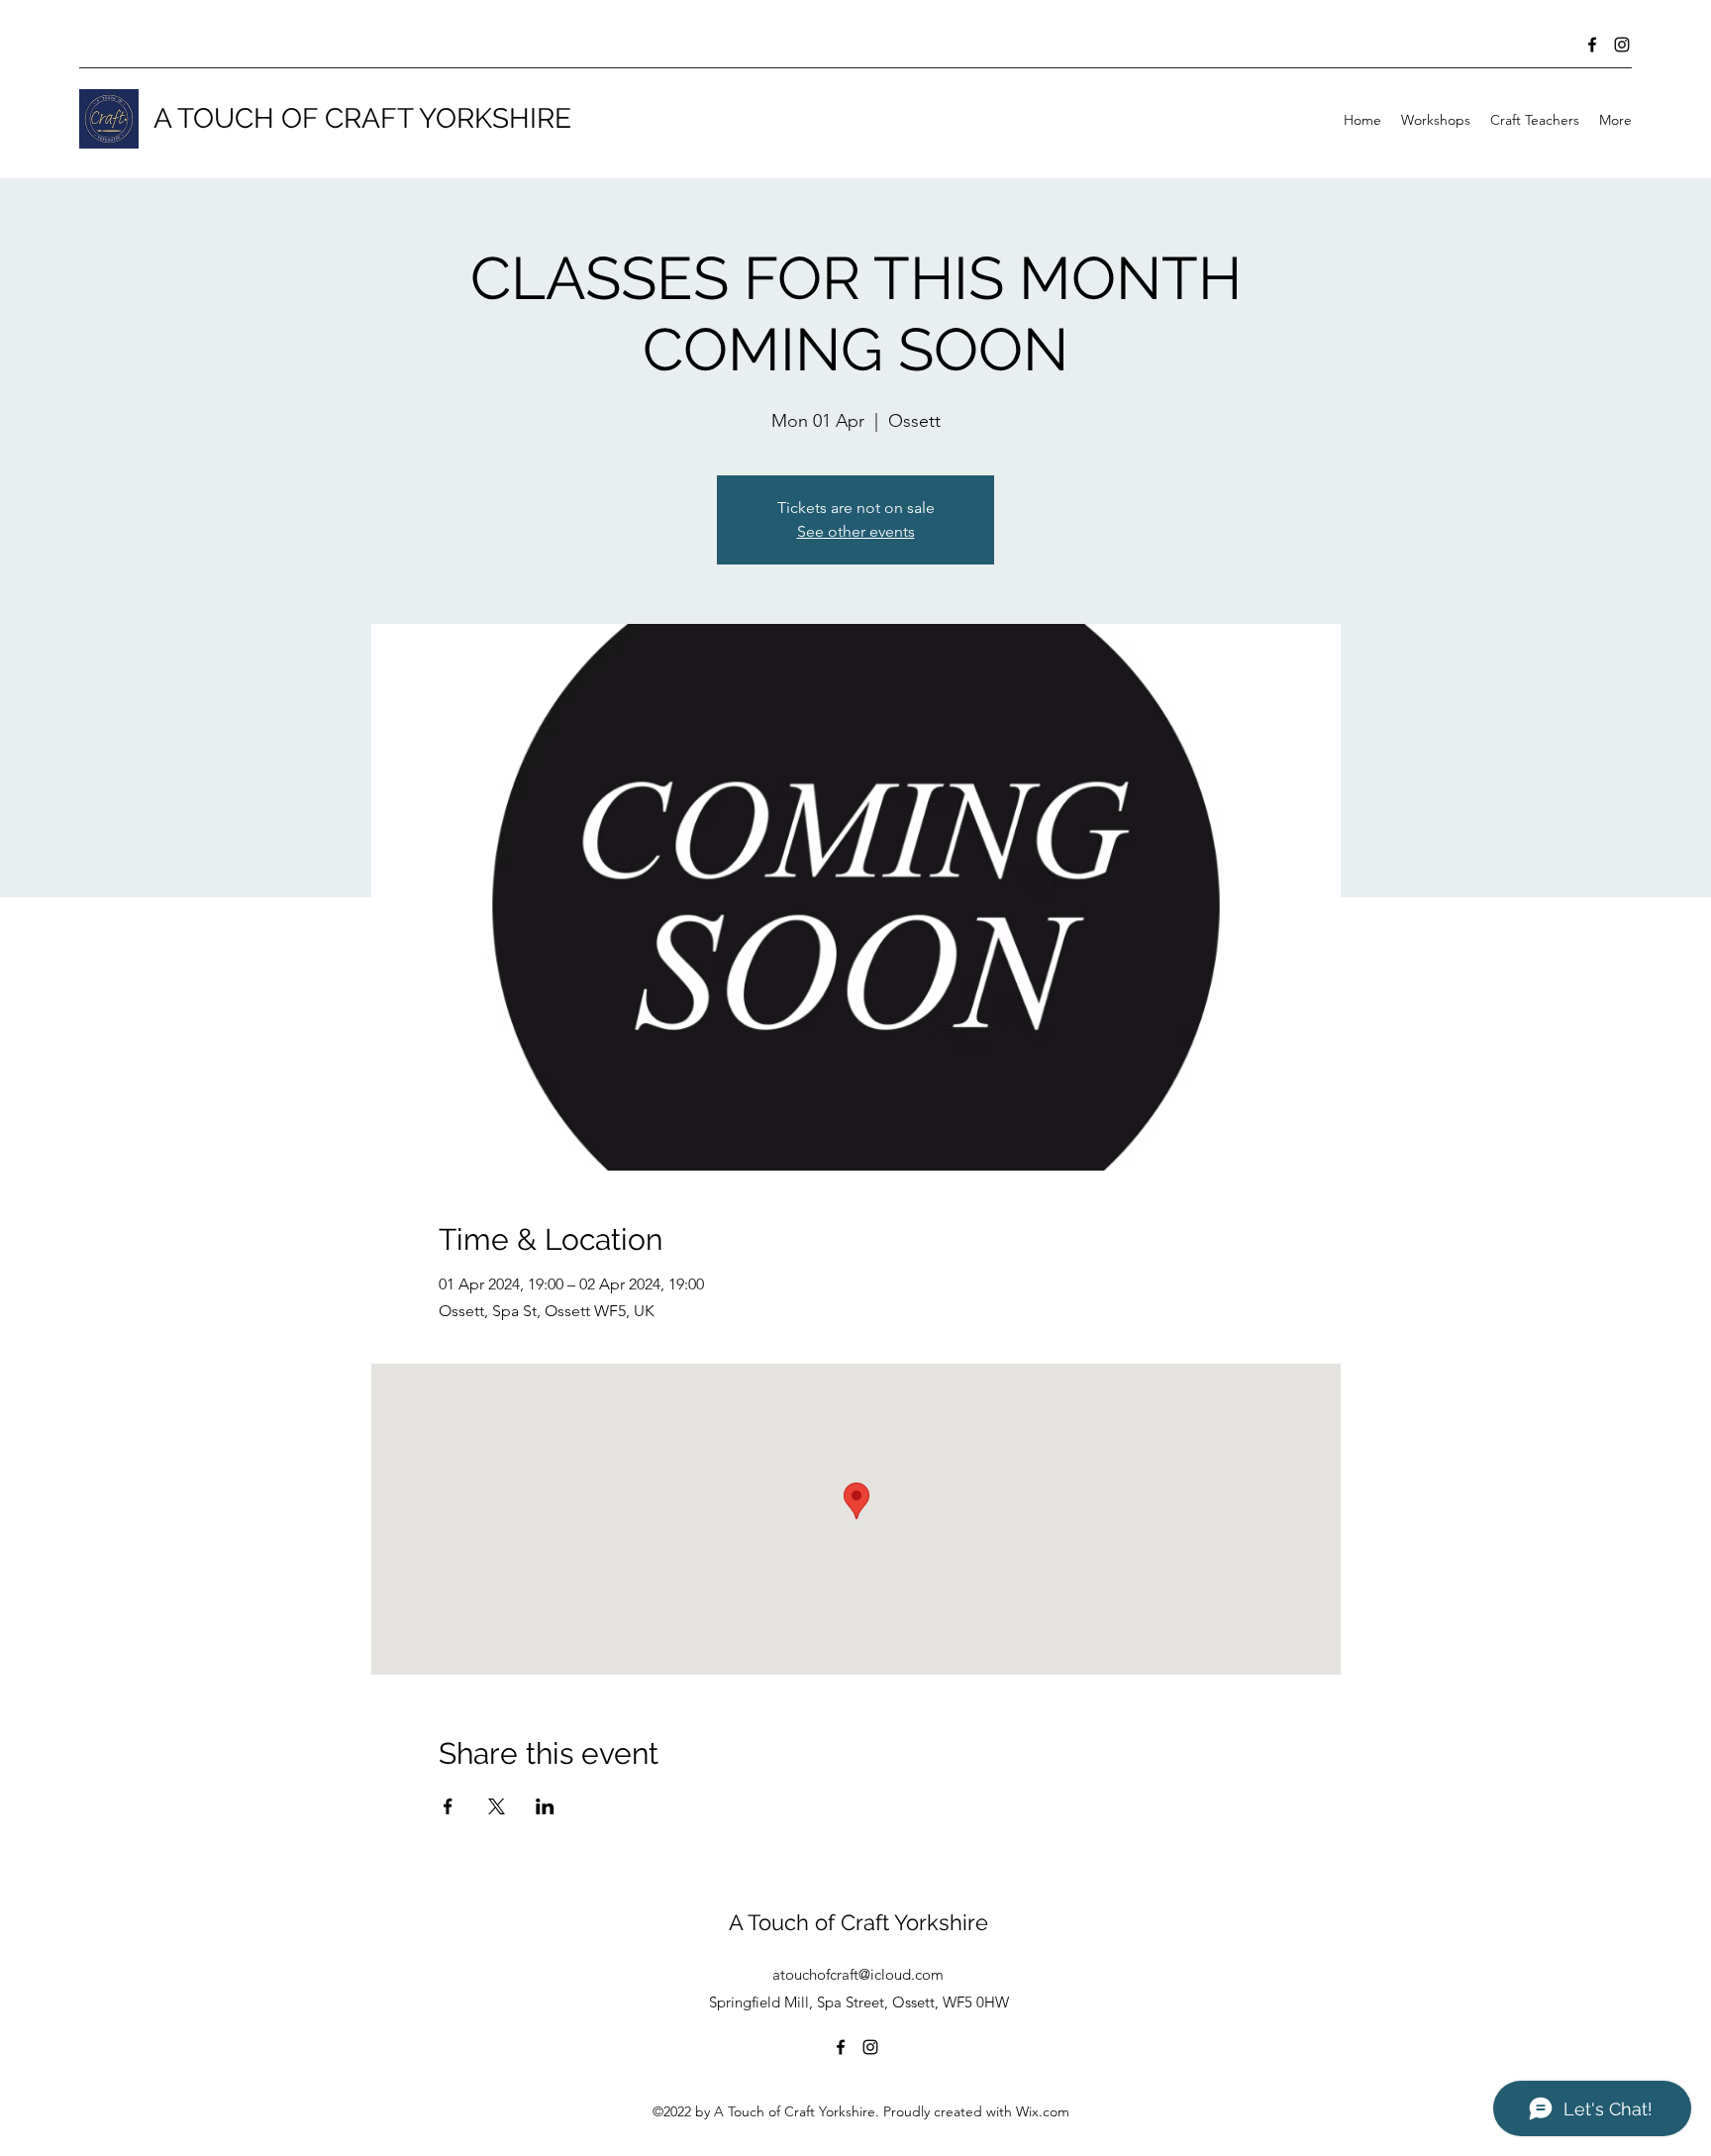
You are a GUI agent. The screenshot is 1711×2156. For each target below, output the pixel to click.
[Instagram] (1622, 45)
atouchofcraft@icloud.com (858, 1974)
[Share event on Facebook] (448, 1806)
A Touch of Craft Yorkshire (858, 1922)
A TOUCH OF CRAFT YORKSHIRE (362, 118)
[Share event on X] (497, 1806)
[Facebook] (1592, 45)
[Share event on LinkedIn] (545, 1806)
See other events (856, 531)
